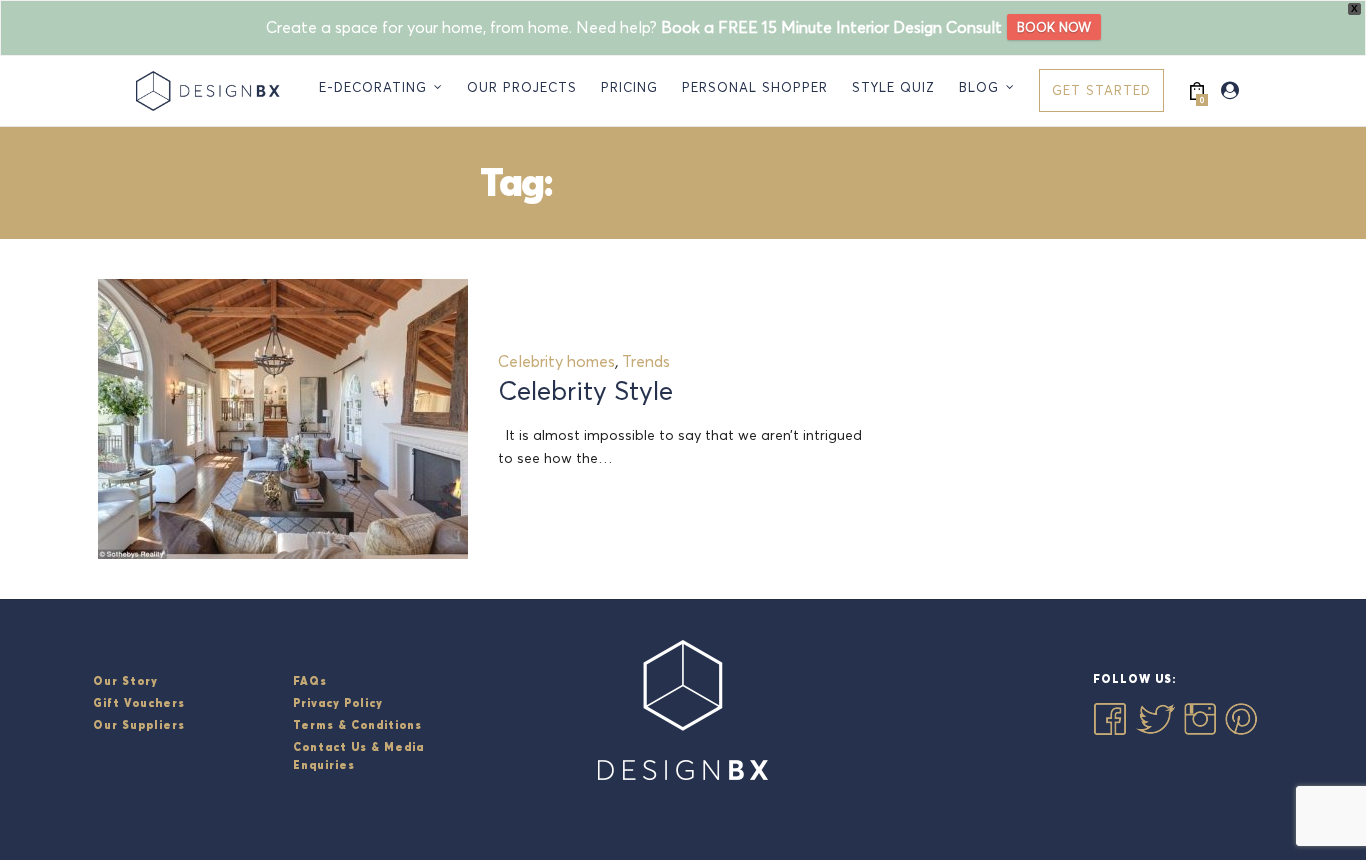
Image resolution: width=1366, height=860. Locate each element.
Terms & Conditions (357, 725)
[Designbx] (212, 91)
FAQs (310, 681)
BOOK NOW (1054, 27)
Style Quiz (893, 87)
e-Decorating (373, 87)
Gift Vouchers (139, 703)
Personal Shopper (755, 87)
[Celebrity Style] (283, 419)
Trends (646, 361)
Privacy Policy (338, 703)
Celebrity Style (585, 391)
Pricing (629, 87)
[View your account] (1230, 91)
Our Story (125, 681)
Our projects (522, 87)
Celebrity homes (556, 361)
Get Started (1101, 90)
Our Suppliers (139, 725)
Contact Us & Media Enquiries (358, 756)
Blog (979, 87)
